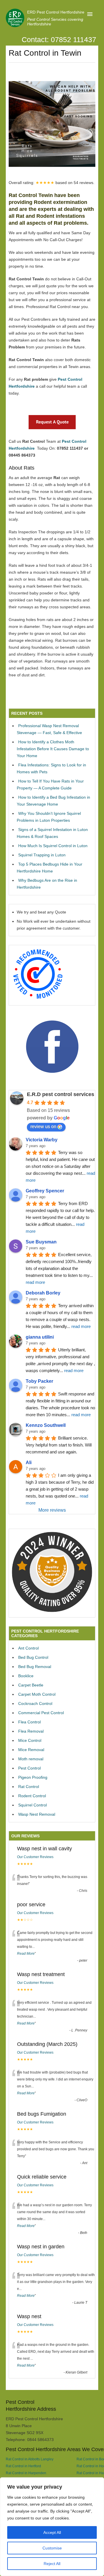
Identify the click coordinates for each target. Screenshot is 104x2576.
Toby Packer (39, 1381)
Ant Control (28, 1648)
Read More (26, 1954)
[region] (52, 2527)
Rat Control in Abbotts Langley (30, 2459)
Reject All (52, 2564)
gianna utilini (40, 1337)
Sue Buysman (41, 1242)
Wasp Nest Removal (37, 1814)
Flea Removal (31, 1731)
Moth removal (31, 1759)
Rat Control (29, 1787)
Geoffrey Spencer (45, 1191)
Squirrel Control (32, 1805)
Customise (52, 2548)
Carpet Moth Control (37, 1694)
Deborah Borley (43, 1293)
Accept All (52, 2532)
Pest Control (29, 1768)
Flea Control (29, 1722)
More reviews (52, 1510)
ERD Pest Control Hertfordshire (56, 12)
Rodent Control (32, 1796)
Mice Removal (31, 1750)
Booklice (26, 1676)
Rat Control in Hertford (23, 2466)
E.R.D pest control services (61, 1094)
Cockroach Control (35, 1703)
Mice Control (30, 1740)
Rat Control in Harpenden (26, 2473)
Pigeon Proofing (33, 1777)
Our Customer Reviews (35, 1857)
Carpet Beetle (31, 1685)
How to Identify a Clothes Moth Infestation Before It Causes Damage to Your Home (53, 749)
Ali (29, 1463)
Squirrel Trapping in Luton (42, 855)
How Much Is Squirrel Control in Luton (53, 846)
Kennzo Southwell (46, 1425)
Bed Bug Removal (35, 1667)
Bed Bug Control (33, 1657)
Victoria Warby (42, 1140)
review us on (43, 1126)
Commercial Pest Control (41, 1713)
